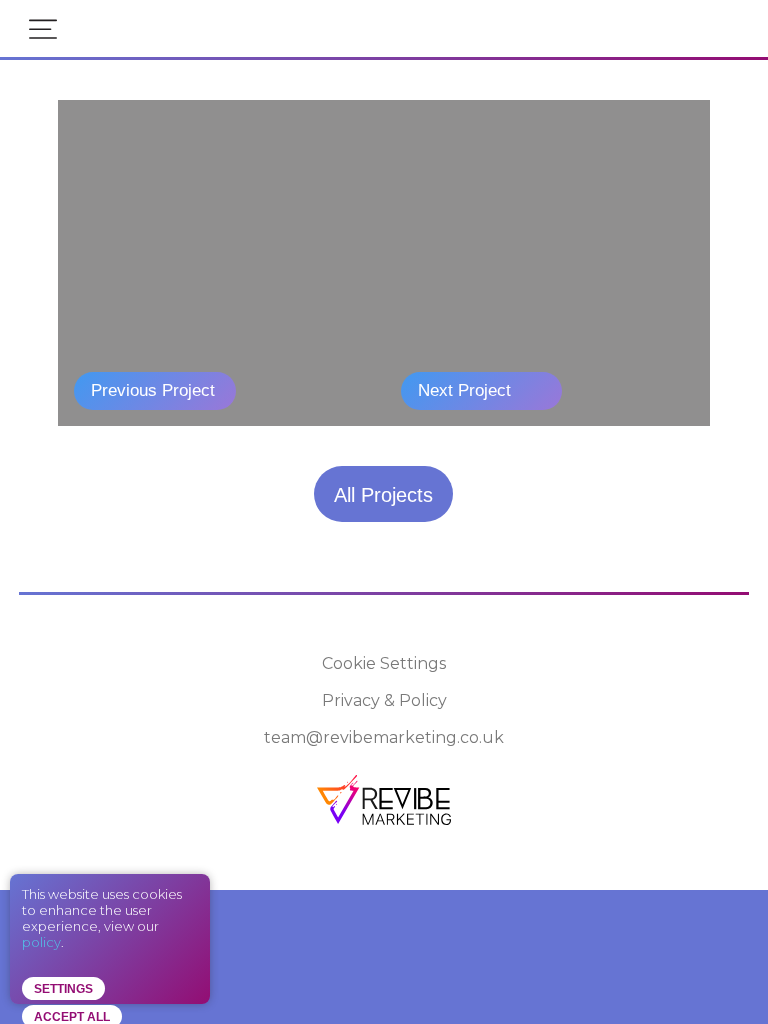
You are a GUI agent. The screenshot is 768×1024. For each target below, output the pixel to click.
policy (41, 942)
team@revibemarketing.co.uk (384, 737)
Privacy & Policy (384, 700)
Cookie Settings (384, 663)
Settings (63, 989)
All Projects (383, 495)
